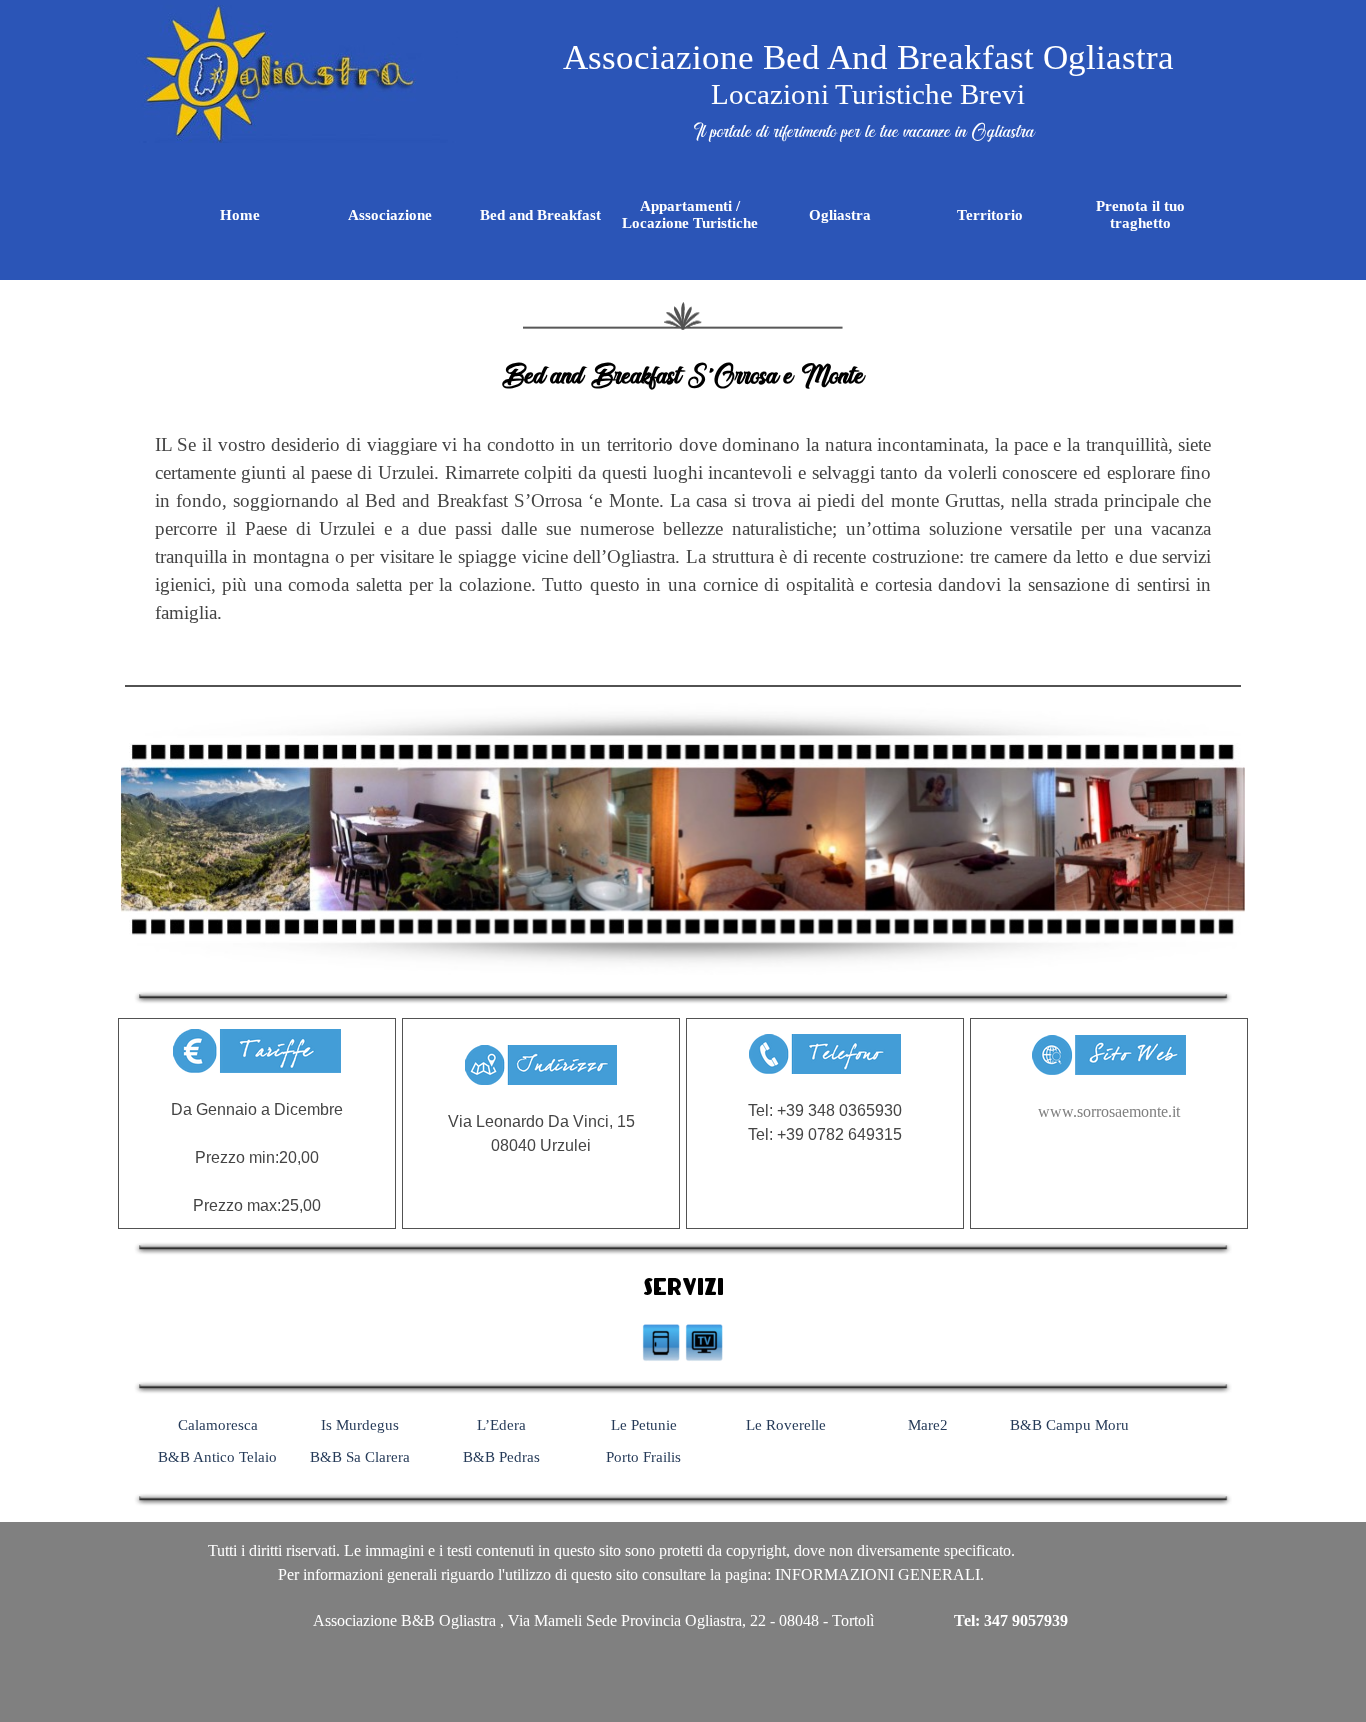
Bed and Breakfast (540, 215)
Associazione (390, 215)
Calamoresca (218, 1425)
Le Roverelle (786, 1425)
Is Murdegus (360, 1425)
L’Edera (501, 1425)
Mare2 (928, 1425)
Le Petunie (644, 1425)
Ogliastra (840, 215)
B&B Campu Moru (1069, 1425)
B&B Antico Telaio (217, 1457)
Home (240, 215)
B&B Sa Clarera (360, 1457)
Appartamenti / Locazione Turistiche (690, 214)
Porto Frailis (643, 1457)
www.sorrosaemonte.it (1109, 1111)
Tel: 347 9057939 (1011, 1620)
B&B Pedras (501, 1457)
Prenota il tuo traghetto (1140, 214)
